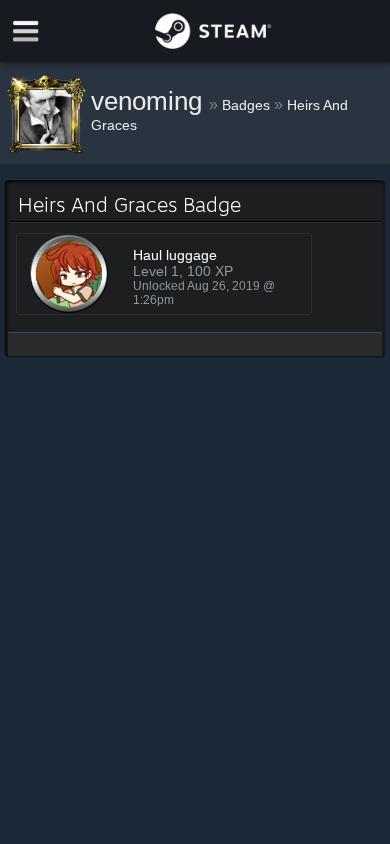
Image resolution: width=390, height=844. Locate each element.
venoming (150, 101)
